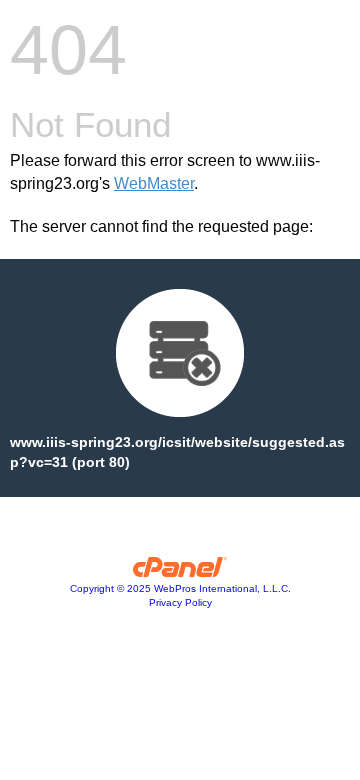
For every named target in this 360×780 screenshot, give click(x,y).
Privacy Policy (180, 602)
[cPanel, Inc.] (180, 572)
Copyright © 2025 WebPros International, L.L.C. (180, 588)
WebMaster (154, 183)
